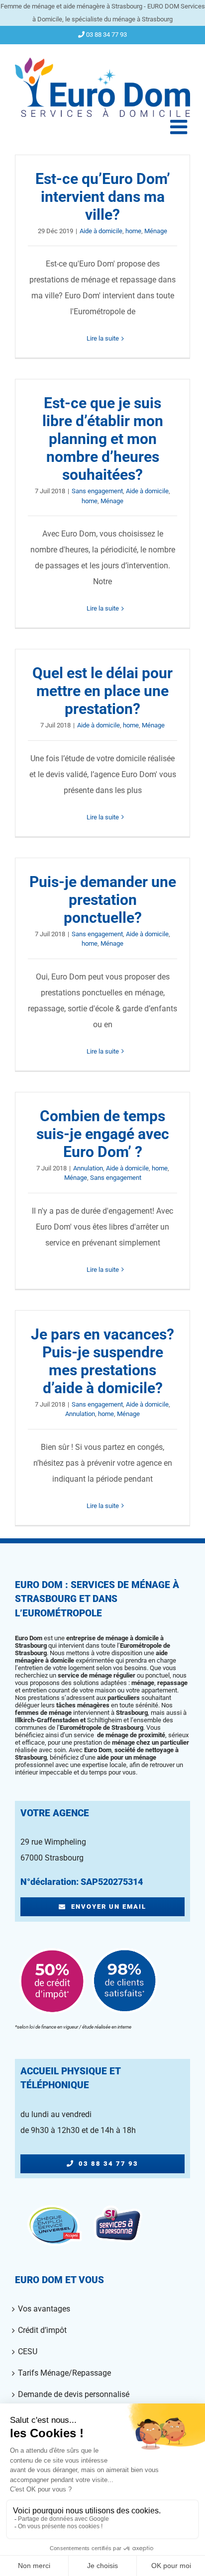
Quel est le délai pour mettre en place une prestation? (102, 691)
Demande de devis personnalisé (74, 2394)
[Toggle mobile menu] (180, 127)
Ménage (156, 231)
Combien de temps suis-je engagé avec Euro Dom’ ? (103, 1134)
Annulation (88, 1168)
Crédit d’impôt (42, 2330)
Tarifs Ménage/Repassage (64, 2373)
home (133, 231)
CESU (28, 2352)
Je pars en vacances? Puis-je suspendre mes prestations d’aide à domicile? (102, 1361)
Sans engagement (97, 491)
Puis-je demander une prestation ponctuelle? (103, 900)
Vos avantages (44, 2309)
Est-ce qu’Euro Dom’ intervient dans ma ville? (103, 197)
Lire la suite (103, 338)
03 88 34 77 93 (106, 35)
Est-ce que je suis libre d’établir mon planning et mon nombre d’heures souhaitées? (103, 439)
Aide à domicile (101, 231)
